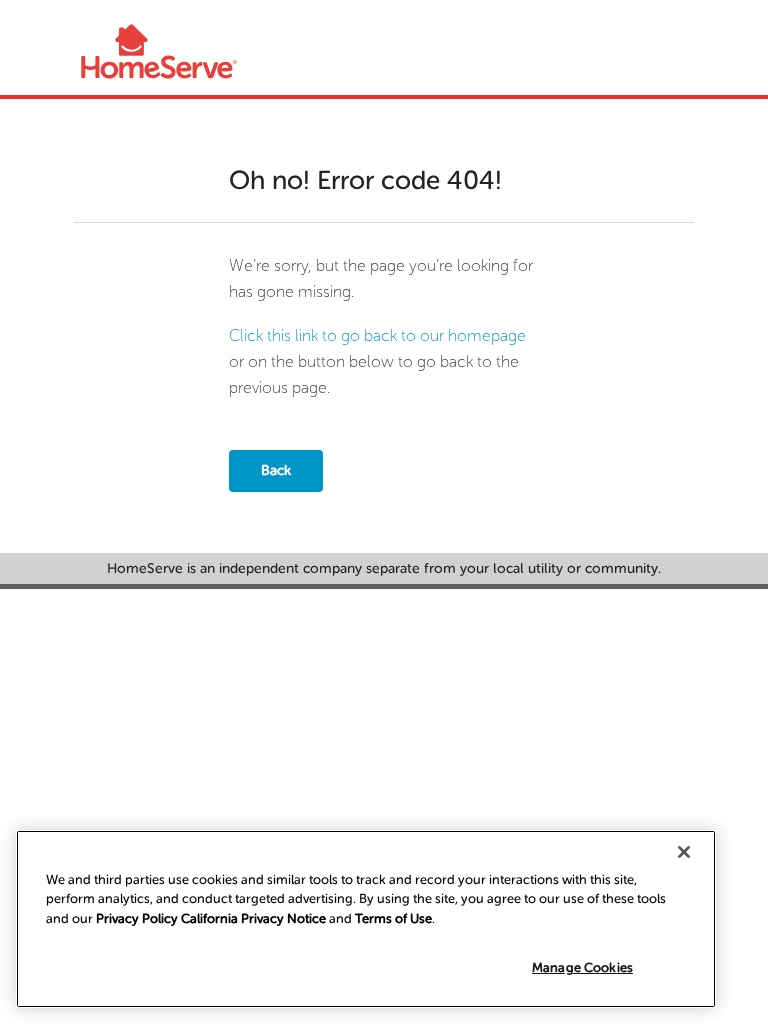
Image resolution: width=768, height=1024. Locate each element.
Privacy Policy (137, 918)
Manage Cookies (582, 967)
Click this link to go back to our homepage (377, 335)
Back (276, 470)
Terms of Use (393, 918)
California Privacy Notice (253, 918)
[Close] (684, 852)
